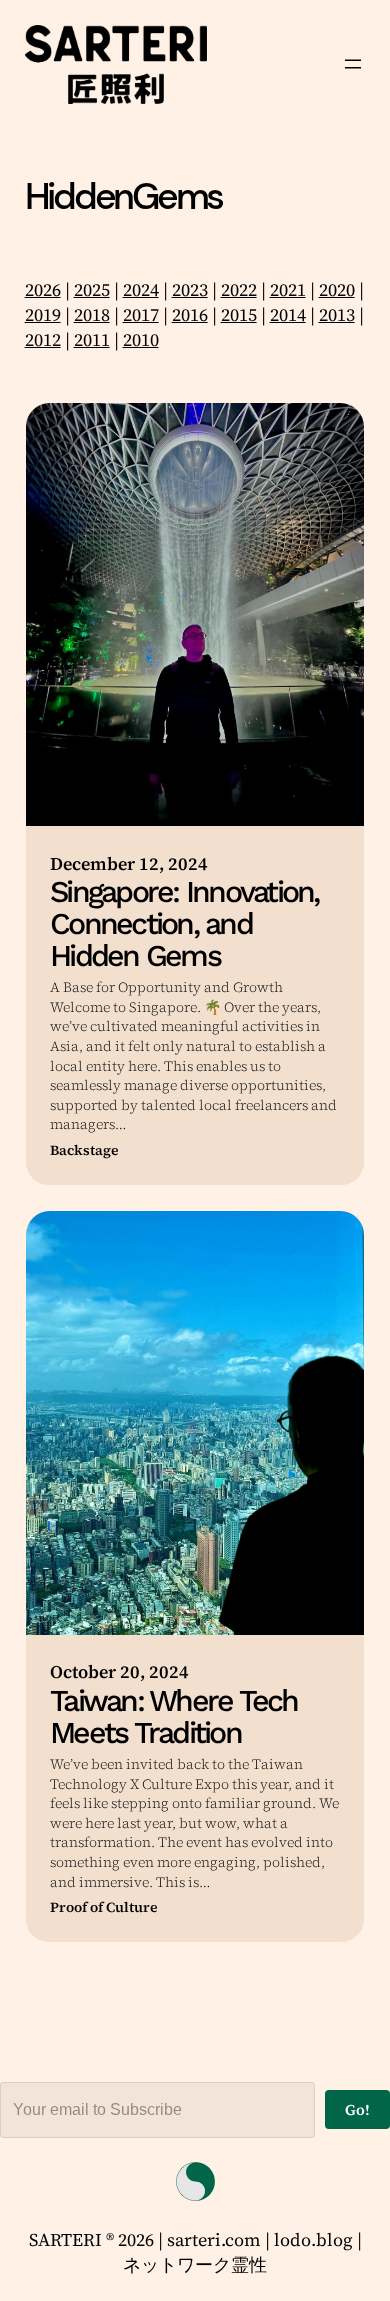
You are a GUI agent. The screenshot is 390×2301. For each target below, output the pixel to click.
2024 (141, 289)
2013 (337, 314)
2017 (141, 314)
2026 (43, 289)
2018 (92, 314)
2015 (239, 314)
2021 (288, 289)
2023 (190, 289)
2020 (337, 289)
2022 (239, 289)
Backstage (84, 1150)
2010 (141, 339)
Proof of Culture (104, 1907)
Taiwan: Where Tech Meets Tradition (174, 1717)
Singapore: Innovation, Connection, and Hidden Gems (184, 924)
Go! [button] (357, 2109)
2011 (92, 339)
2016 (190, 314)
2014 (288, 314)
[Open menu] (353, 64)
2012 (43, 339)
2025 (92, 289)
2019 (43, 314)
